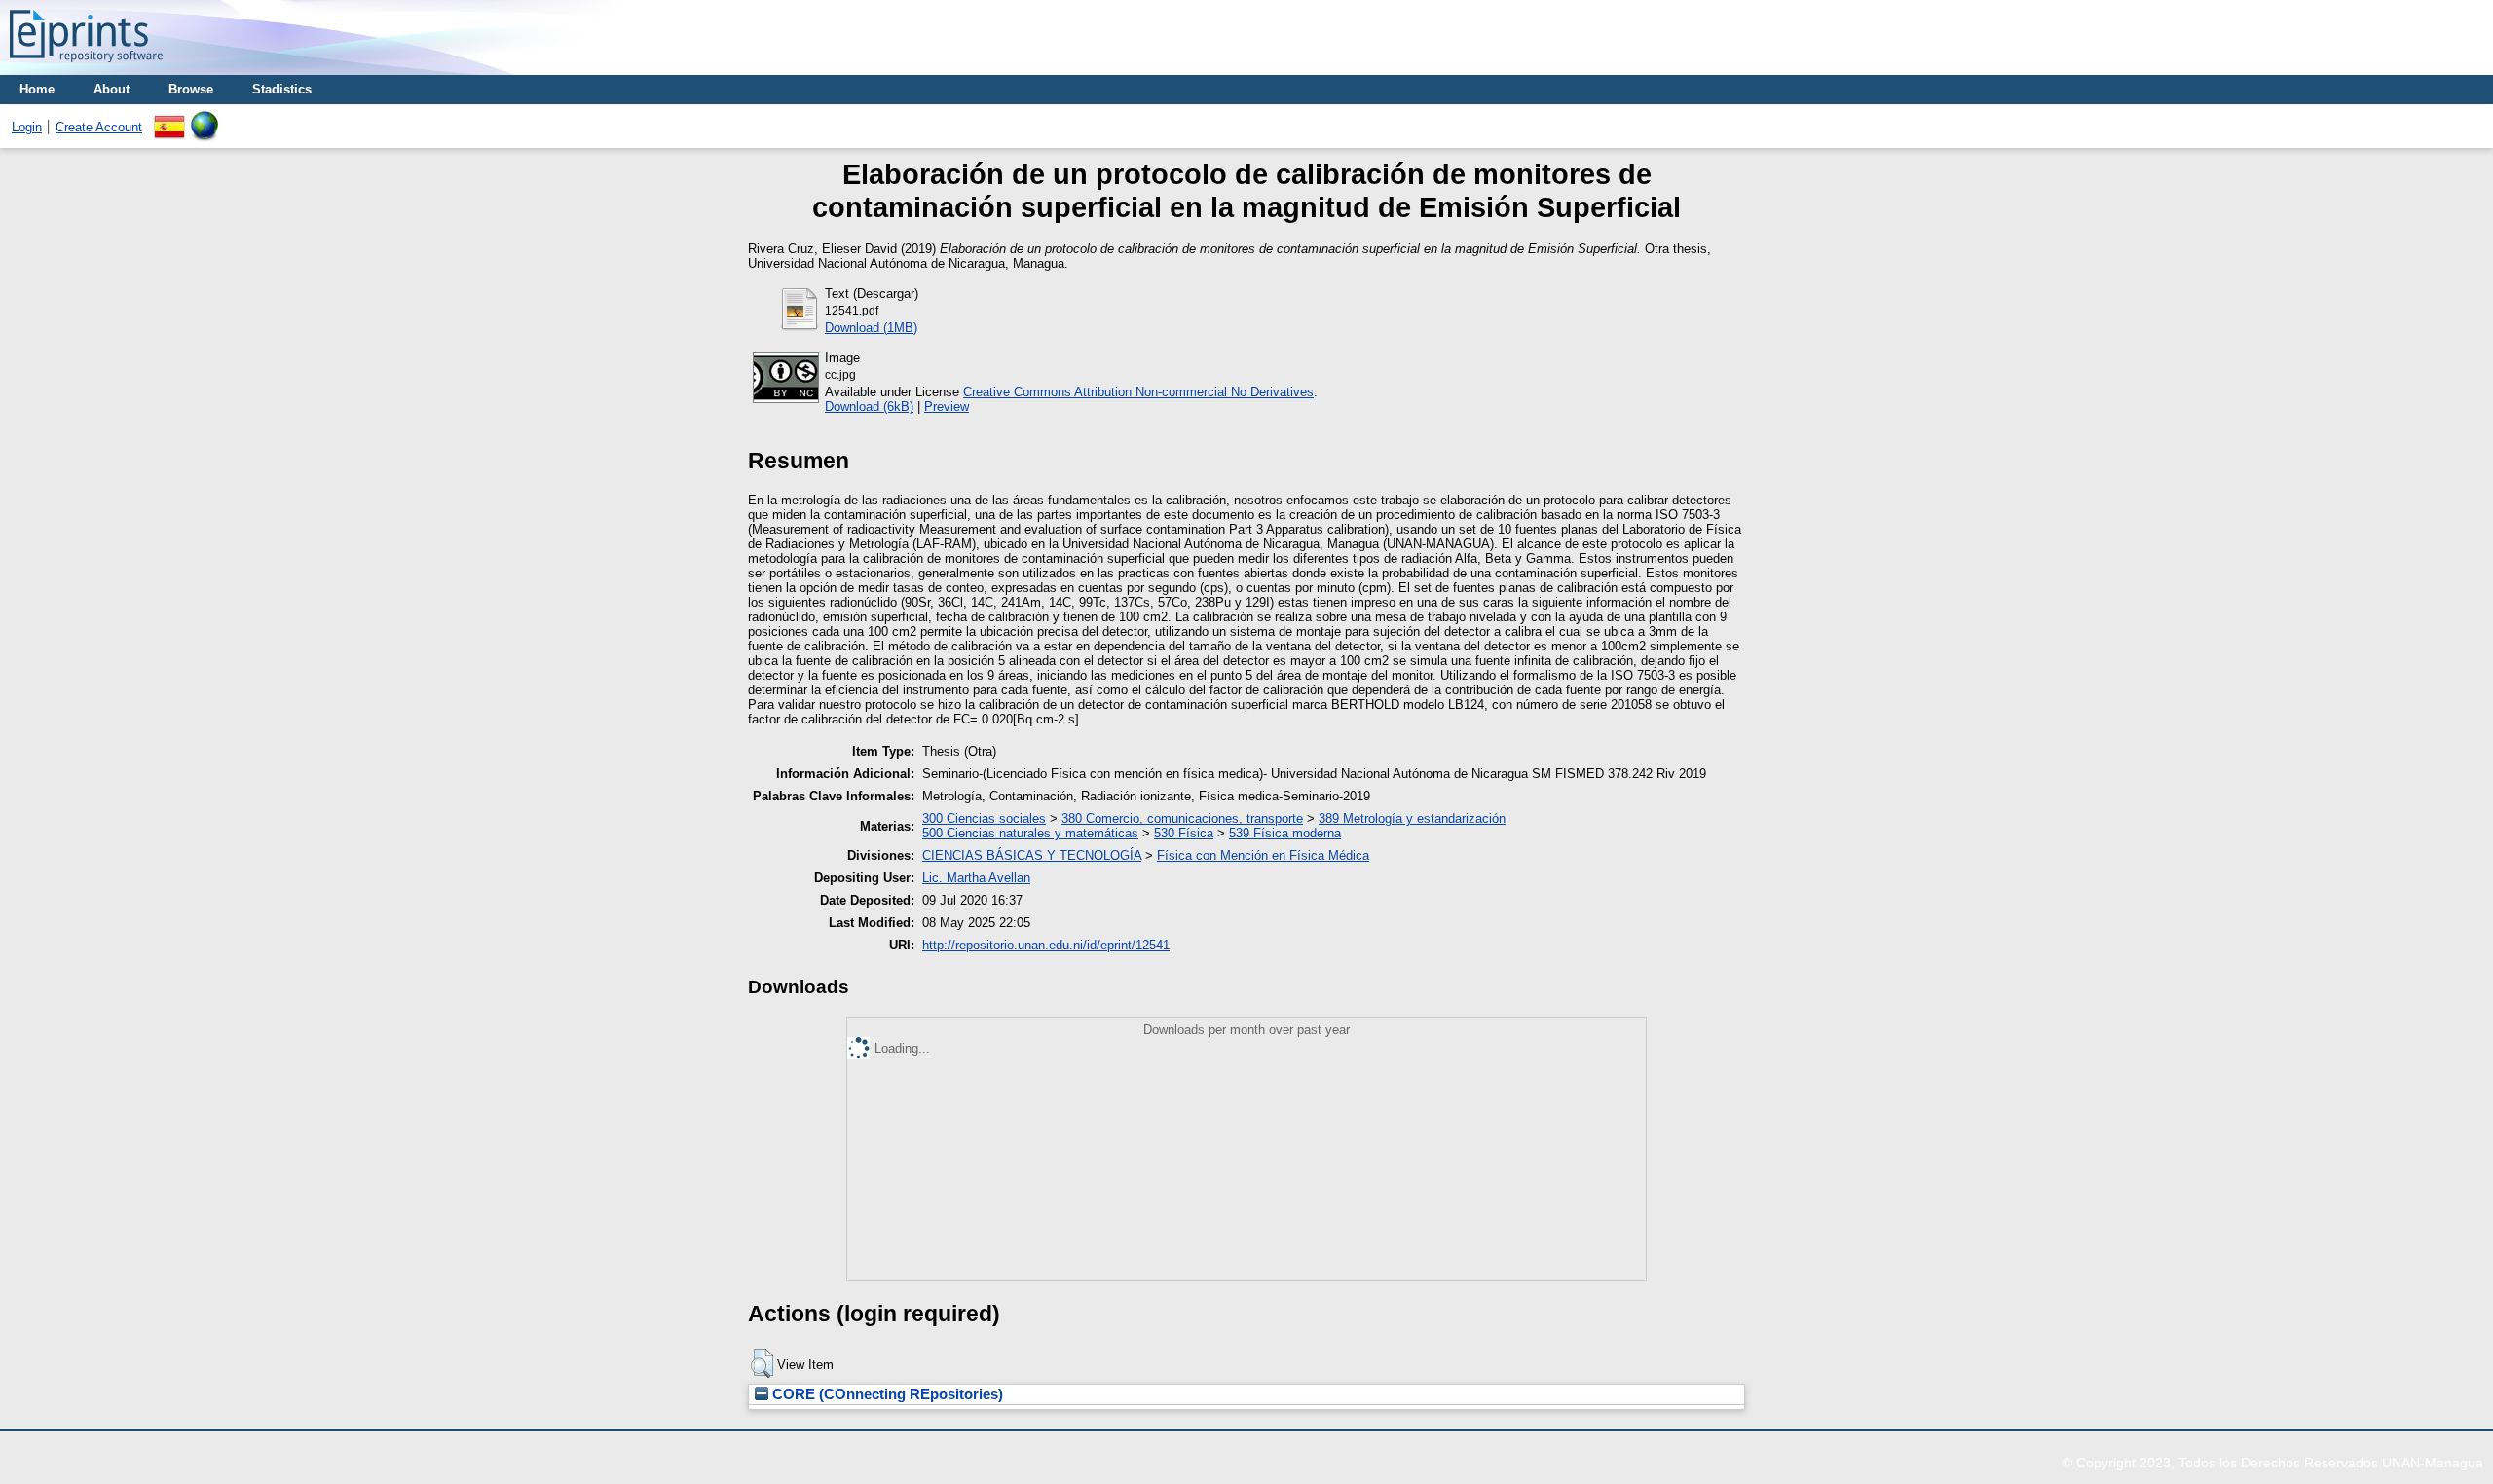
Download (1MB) (871, 328)
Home (37, 89)
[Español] (169, 118)
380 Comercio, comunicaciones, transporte (1182, 818)
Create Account (99, 127)
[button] (762, 1363)
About (112, 89)
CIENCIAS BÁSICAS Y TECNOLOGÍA (1032, 855)
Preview (947, 407)
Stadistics (282, 89)
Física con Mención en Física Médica (1263, 855)
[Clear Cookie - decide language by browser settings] (205, 118)
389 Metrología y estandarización (1412, 818)
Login (27, 127)
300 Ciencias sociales (984, 818)
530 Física (1184, 833)
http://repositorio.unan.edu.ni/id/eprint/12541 (1046, 945)
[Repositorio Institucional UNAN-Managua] (86, 68)
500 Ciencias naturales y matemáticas (1030, 833)
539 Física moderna (1285, 833)
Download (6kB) (869, 407)
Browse (191, 89)
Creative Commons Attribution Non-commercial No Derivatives (1138, 392)
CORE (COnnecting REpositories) (886, 1394)
